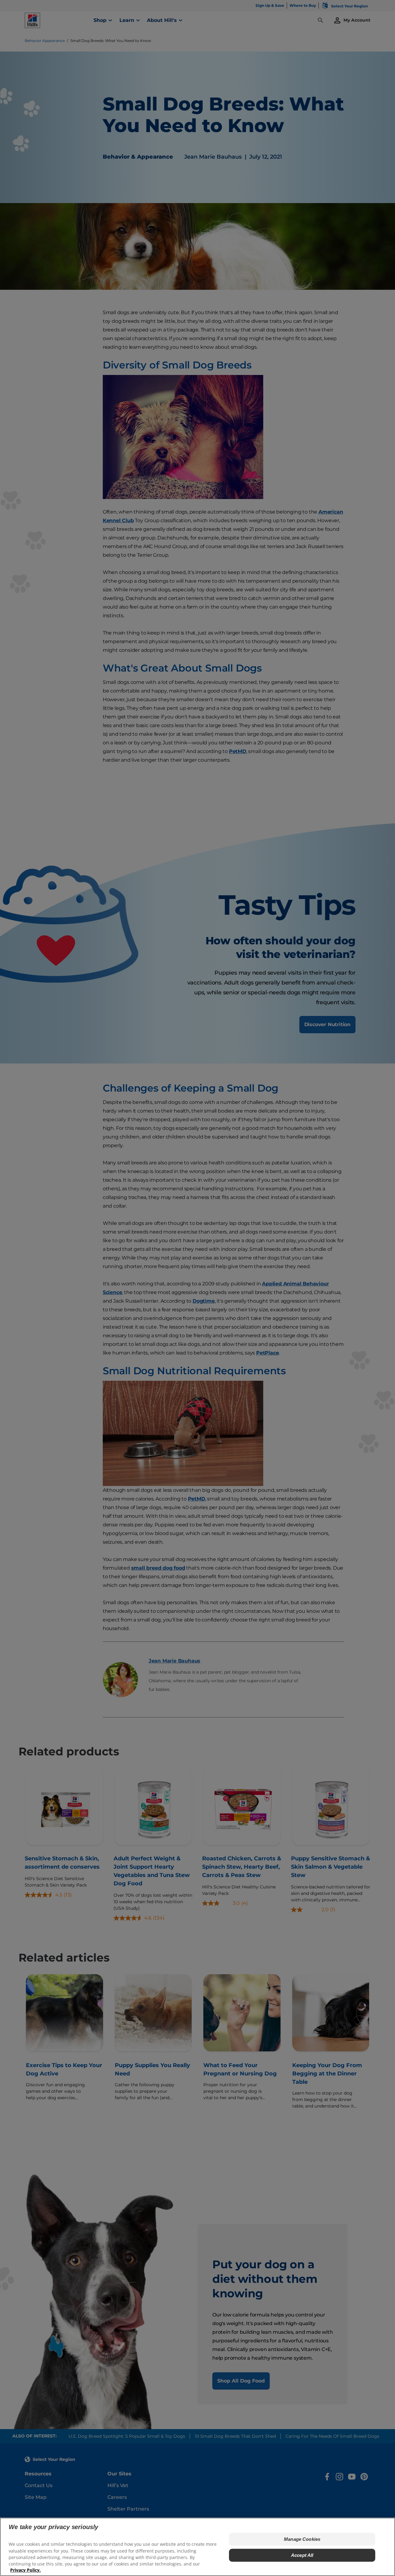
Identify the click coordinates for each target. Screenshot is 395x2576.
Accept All (302, 2555)
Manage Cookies (302, 2539)
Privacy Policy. (25, 2570)
